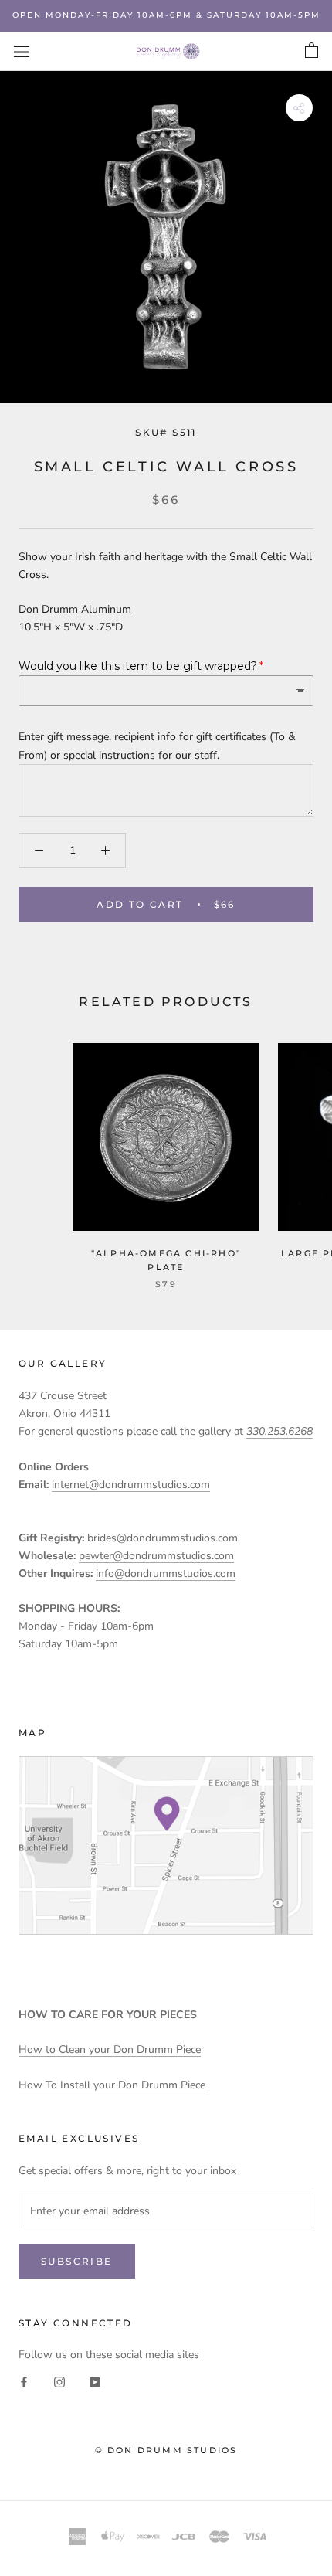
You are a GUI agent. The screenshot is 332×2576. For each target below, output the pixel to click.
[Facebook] (24, 2382)
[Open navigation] (22, 51)
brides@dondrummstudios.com (163, 1538)
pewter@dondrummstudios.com (156, 1556)
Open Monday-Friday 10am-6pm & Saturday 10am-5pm (166, 15)
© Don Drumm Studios (166, 2450)
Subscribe (77, 2261)
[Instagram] (59, 2382)
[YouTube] (95, 2382)
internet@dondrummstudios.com (131, 1485)
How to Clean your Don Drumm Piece (110, 2049)
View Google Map (166, 1845)
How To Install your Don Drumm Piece (112, 2085)
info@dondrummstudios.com (166, 1573)
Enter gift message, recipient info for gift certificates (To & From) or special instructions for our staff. (157, 746)
